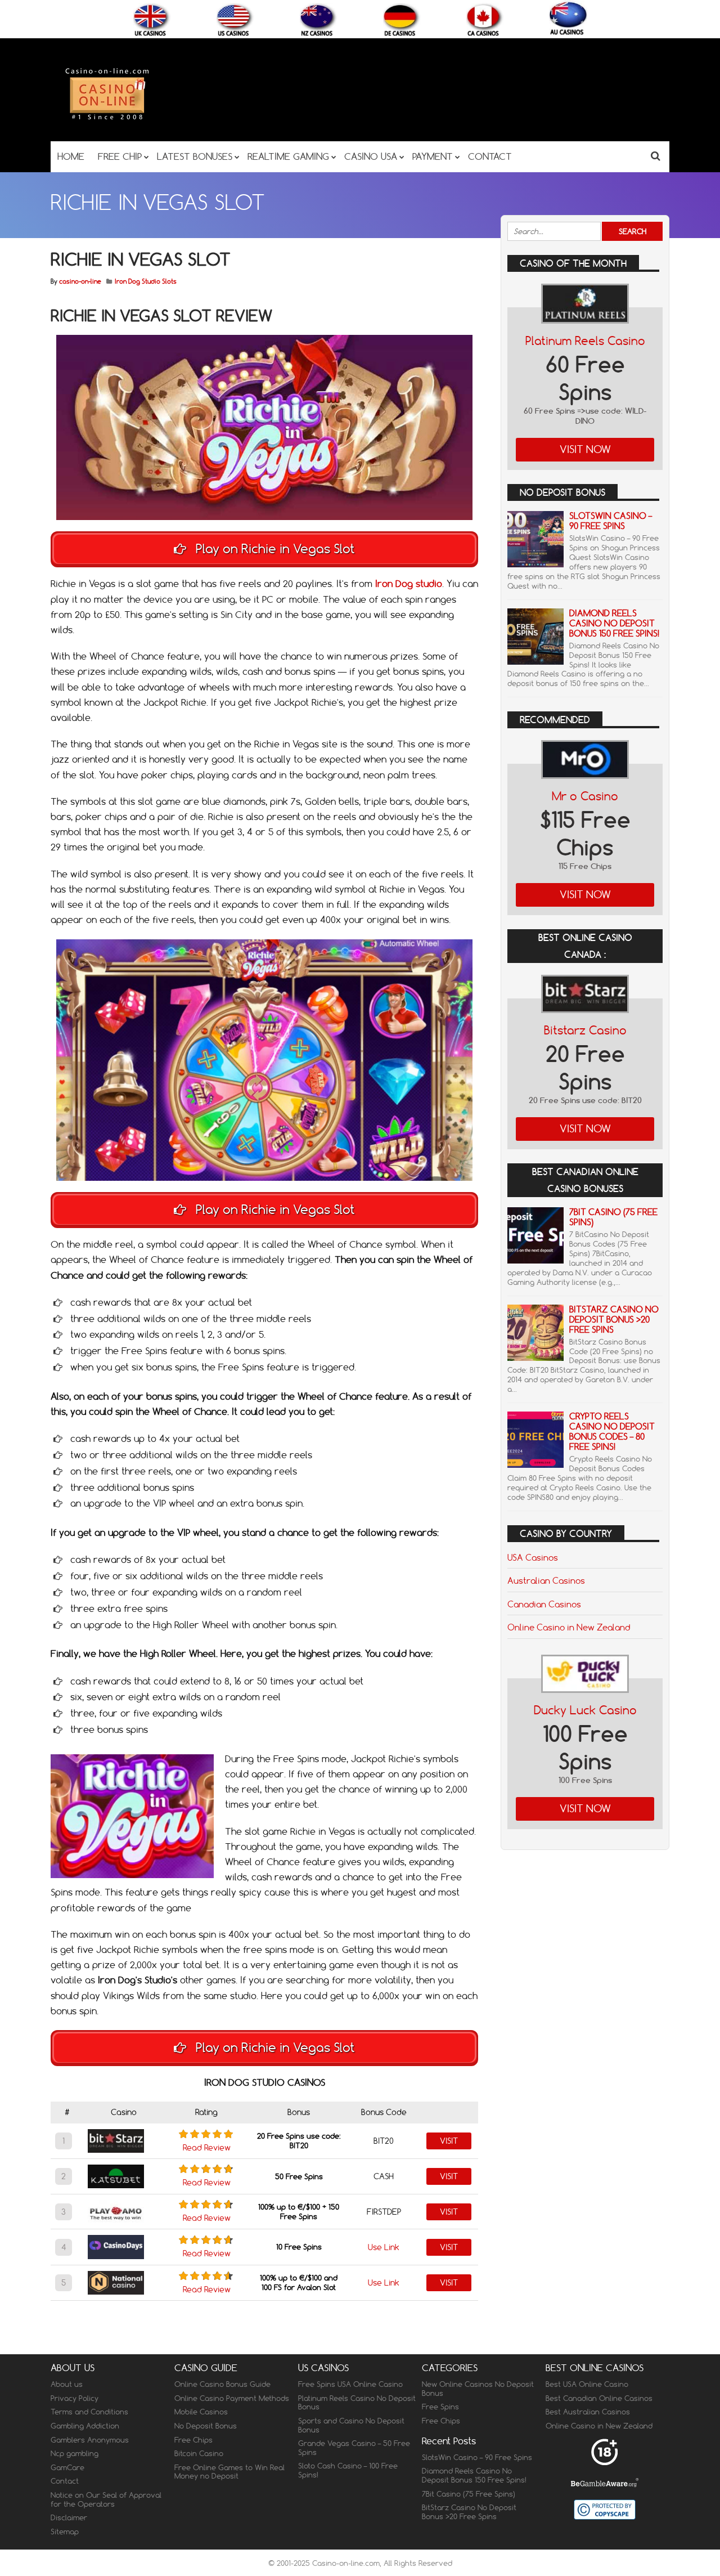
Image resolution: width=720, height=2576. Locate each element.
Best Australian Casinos (588, 2412)
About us (67, 2385)
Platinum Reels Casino (585, 341)
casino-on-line (80, 281)
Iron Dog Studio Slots (146, 281)
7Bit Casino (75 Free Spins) (613, 1217)
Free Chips (193, 2440)
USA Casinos (533, 1557)
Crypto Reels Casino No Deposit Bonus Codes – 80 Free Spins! (612, 1432)
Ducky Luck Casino (585, 1710)
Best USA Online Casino (587, 2385)
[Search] (656, 156)
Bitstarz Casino (585, 1030)
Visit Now (585, 449)
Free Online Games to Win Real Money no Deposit (229, 2472)
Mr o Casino (585, 796)
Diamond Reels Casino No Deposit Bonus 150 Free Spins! (614, 623)
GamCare (67, 2467)
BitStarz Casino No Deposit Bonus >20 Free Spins (614, 1320)
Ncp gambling (75, 2454)
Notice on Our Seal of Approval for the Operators (106, 2499)
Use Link (384, 2247)
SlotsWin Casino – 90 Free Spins (611, 521)
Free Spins (440, 2407)
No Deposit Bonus (206, 2426)
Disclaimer (69, 2518)
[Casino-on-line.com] (107, 119)
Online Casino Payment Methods (232, 2398)
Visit (449, 2141)
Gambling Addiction (85, 2426)
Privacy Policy (75, 2398)
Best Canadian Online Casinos (599, 2398)
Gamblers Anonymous (90, 2440)
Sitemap (65, 2532)
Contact (65, 2481)
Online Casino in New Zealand (569, 1627)
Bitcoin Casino (199, 2454)
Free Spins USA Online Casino (350, 2385)
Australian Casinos (546, 1580)
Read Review (207, 2148)
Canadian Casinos (544, 1604)
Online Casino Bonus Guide (222, 2385)
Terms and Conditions (89, 2412)
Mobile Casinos (201, 2412)
